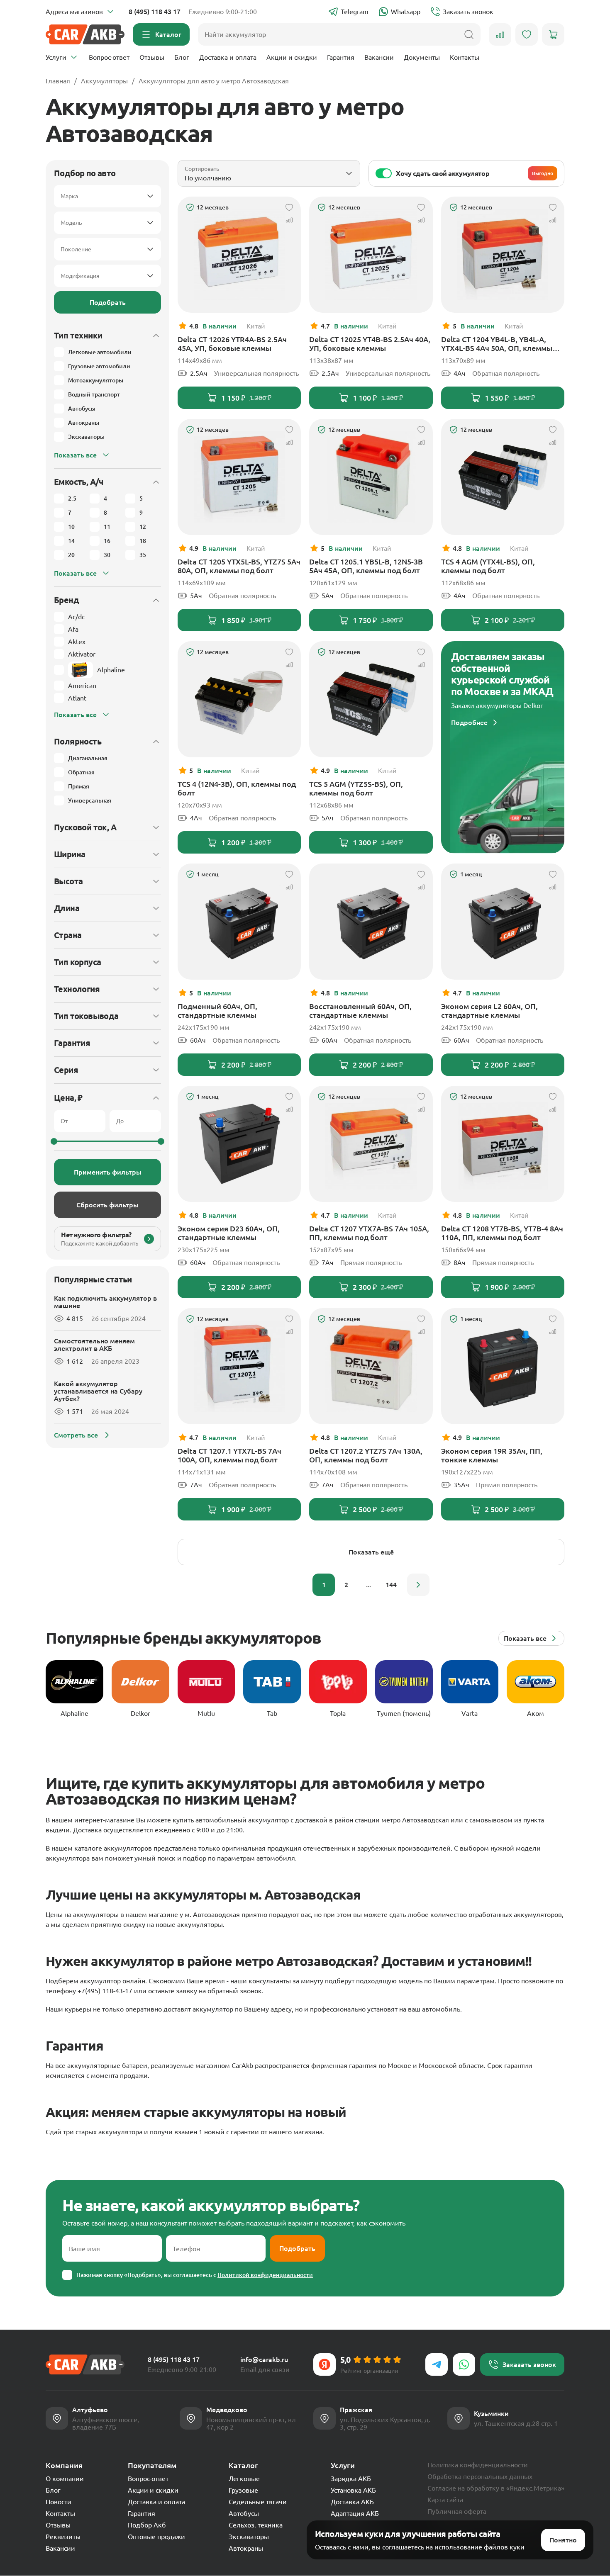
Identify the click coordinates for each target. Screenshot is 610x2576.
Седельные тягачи (258, 2502)
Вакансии (379, 57)
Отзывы (152, 57)
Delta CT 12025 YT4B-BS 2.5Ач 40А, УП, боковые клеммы (370, 344)
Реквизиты (63, 2537)
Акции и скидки (292, 57)
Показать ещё (371, 1552)
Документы (422, 57)
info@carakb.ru (264, 2360)
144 (391, 1585)
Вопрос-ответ (109, 57)
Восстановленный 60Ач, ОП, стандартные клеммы (360, 1011)
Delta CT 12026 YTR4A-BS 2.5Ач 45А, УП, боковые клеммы (232, 344)
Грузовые (243, 2490)
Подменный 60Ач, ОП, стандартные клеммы (217, 1011)
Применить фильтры (108, 1172)
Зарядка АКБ (351, 2479)
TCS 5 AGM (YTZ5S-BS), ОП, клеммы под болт (356, 788)
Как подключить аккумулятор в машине (105, 1302)
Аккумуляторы (104, 81)
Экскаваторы (249, 2537)
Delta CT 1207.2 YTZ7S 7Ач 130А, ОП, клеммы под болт (366, 1455)
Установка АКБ (353, 2490)
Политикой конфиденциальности (265, 2275)
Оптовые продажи (156, 2537)
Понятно (563, 2540)
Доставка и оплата (228, 57)
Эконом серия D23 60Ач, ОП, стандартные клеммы (229, 1233)
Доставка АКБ (352, 2502)
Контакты (465, 57)
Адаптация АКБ (355, 2513)
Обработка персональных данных (480, 2476)
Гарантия (341, 57)
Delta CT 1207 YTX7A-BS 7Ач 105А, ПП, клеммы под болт (369, 1233)
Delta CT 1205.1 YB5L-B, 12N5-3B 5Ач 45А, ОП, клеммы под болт (366, 566)
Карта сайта (445, 2500)
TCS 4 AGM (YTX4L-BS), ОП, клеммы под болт (488, 566)
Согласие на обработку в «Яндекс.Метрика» (496, 2488)
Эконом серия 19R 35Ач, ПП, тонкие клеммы (492, 1455)
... (368, 1585)
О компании (65, 2479)
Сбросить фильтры (107, 1205)
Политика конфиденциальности (478, 2465)
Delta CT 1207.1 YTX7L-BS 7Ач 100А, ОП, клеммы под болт (229, 1455)
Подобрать (108, 302)
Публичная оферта (457, 2511)
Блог (182, 57)
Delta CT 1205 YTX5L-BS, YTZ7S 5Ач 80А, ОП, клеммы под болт (239, 566)
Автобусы (244, 2513)
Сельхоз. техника (256, 2525)
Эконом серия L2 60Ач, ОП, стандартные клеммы (489, 1011)
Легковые (244, 2479)
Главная (58, 81)
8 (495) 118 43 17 (155, 12)
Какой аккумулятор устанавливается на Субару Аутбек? (98, 1391)
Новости (59, 2502)
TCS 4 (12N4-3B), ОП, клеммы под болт (237, 788)
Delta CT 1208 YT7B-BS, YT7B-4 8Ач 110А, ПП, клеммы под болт (502, 1233)
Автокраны (246, 2548)
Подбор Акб (147, 2525)
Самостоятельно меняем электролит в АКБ (94, 1345)
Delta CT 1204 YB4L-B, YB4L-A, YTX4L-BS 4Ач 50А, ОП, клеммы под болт (497, 344)
